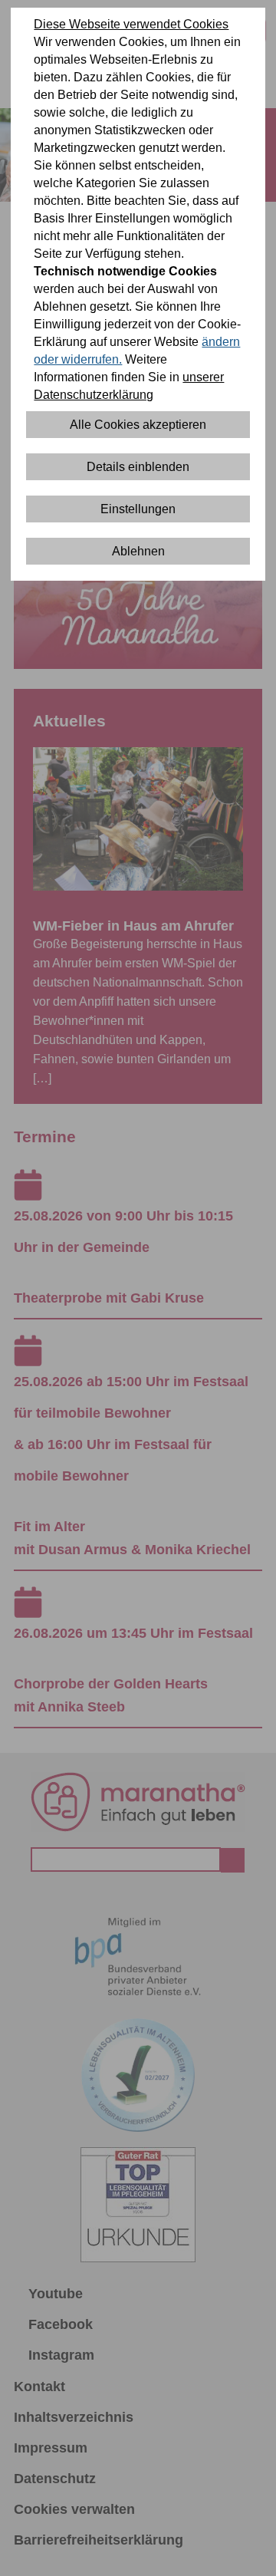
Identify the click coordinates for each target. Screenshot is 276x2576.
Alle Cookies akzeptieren (138, 425)
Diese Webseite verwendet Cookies (131, 24)
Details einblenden (138, 467)
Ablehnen (138, 551)
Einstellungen (138, 509)
